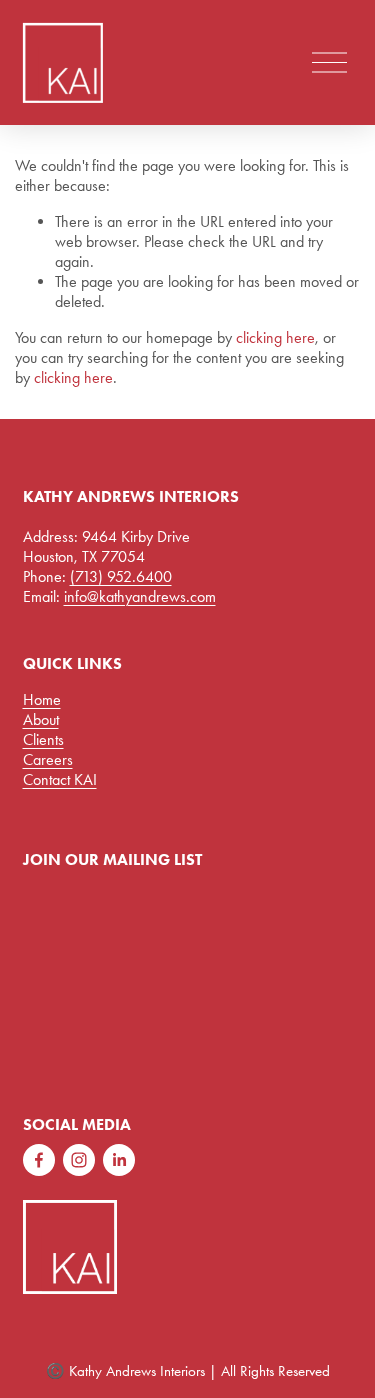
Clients (43, 739)
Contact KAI (60, 779)
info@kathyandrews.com (140, 596)
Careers (48, 759)
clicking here (275, 337)
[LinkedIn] (119, 1160)
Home (42, 699)
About (41, 719)
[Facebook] (39, 1160)
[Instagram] (79, 1160)
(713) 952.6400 (121, 576)
